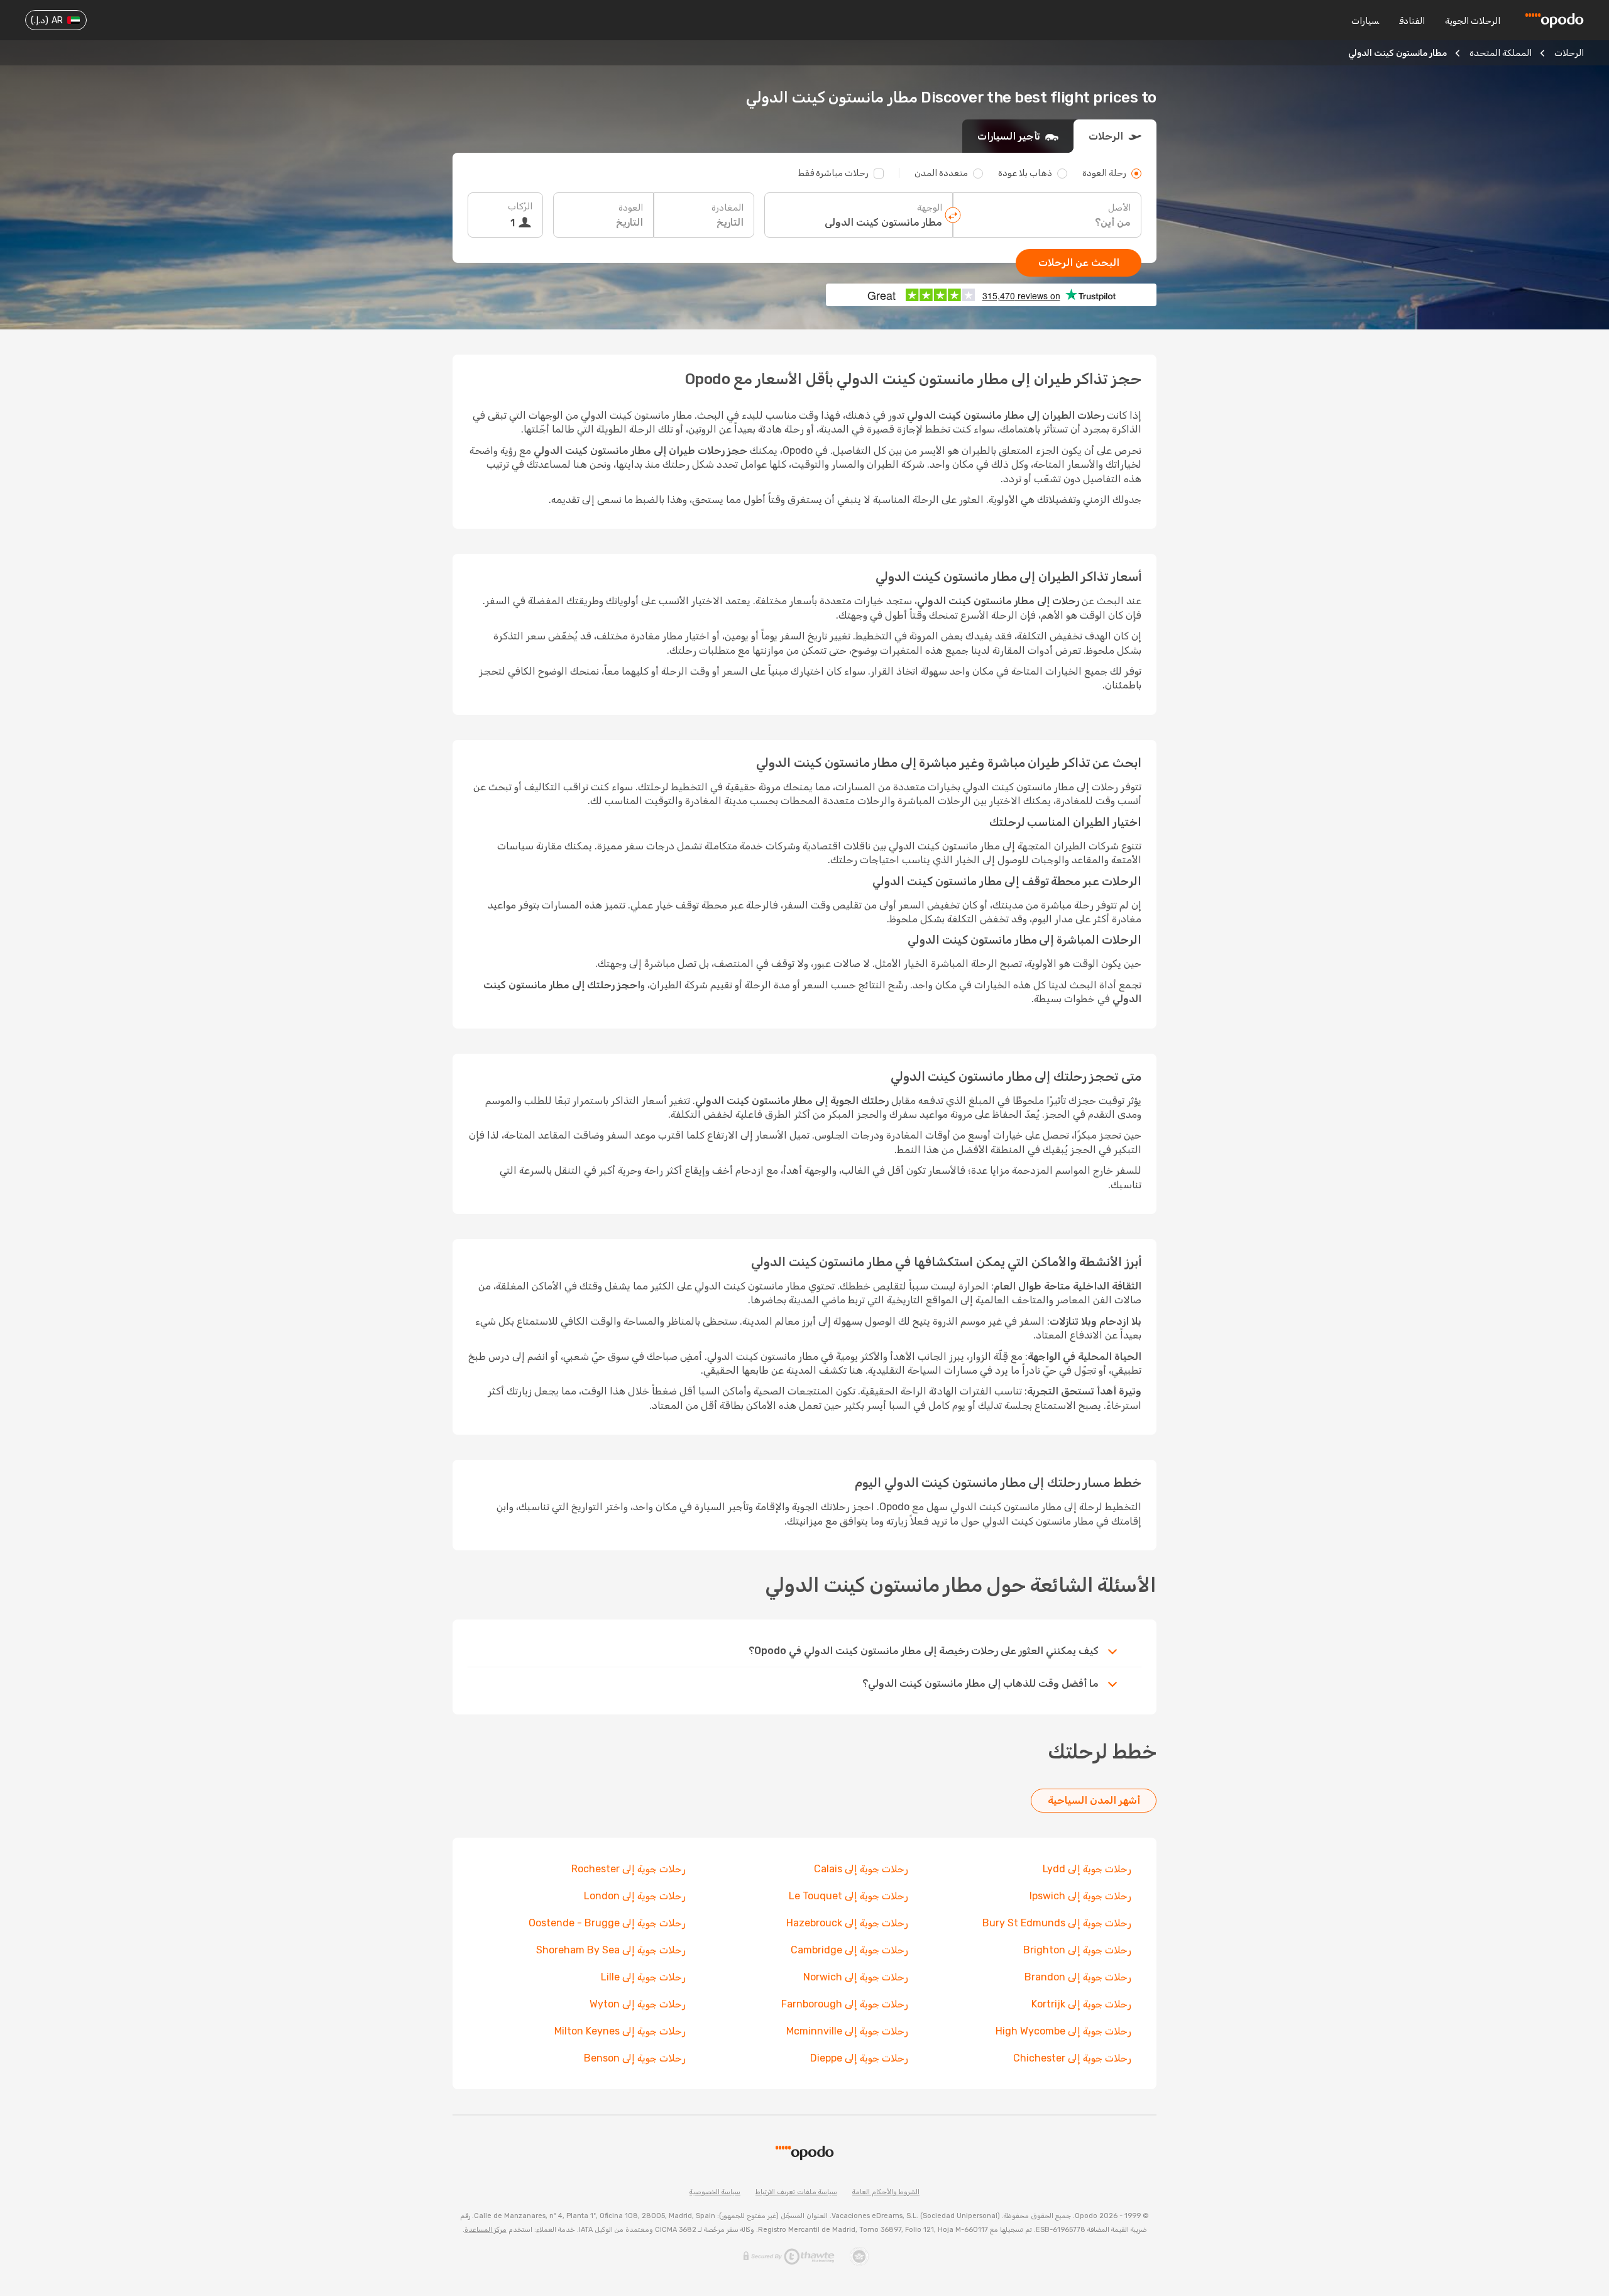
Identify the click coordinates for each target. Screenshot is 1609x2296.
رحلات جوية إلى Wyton (638, 2004)
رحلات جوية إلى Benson (635, 2058)
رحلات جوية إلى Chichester (1072, 2058)
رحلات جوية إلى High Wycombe (1063, 2031)
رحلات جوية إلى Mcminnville (847, 2031)
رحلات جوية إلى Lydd (1087, 1869)
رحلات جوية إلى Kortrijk (1081, 2004)
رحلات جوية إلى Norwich (856, 1977)
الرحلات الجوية (1473, 21)
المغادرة (728, 208)
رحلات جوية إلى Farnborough (845, 2004)
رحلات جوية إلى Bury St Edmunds (1057, 1923)
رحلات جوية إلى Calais (861, 1869)
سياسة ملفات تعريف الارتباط (796, 2192)
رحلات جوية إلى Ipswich (1080, 1896)
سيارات (1365, 21)
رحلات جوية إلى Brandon (1078, 1977)
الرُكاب (520, 207)
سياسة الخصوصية (715, 2192)
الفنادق (1412, 21)
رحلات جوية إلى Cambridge (849, 1950)
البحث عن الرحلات (1079, 262)
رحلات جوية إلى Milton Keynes (620, 2031)
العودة (631, 208)
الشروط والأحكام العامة (886, 2192)
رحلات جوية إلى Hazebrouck (847, 1923)
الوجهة (930, 208)
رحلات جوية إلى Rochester (629, 1869)
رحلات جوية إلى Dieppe (859, 2058)
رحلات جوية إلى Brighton (1077, 1950)
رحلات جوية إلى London (635, 1896)
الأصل (1119, 208)
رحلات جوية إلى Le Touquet (848, 1896)
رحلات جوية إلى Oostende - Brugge (607, 1923)
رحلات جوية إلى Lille (643, 1977)
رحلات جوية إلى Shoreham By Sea (611, 1950)
